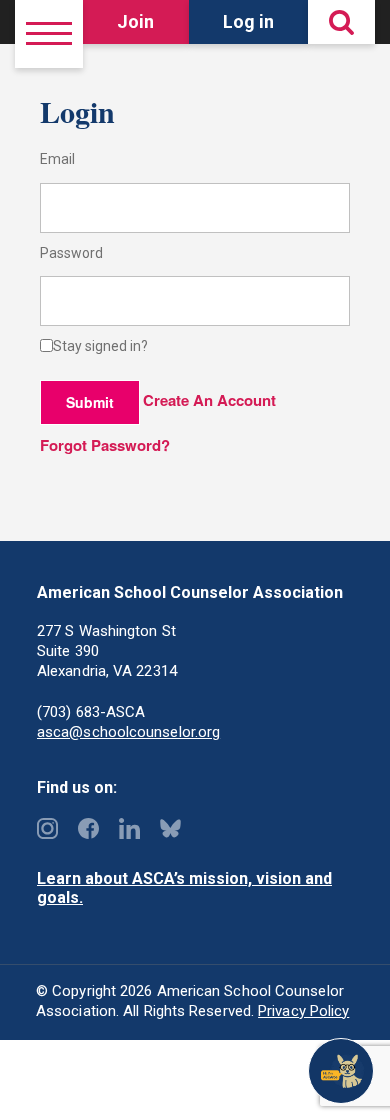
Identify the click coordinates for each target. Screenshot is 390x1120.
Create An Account (209, 400)
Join (135, 21)
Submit (90, 402)
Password (71, 253)
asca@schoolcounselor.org (128, 732)
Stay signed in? (100, 346)
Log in (248, 21)
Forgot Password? (105, 445)
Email (57, 159)
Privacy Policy (303, 1011)
